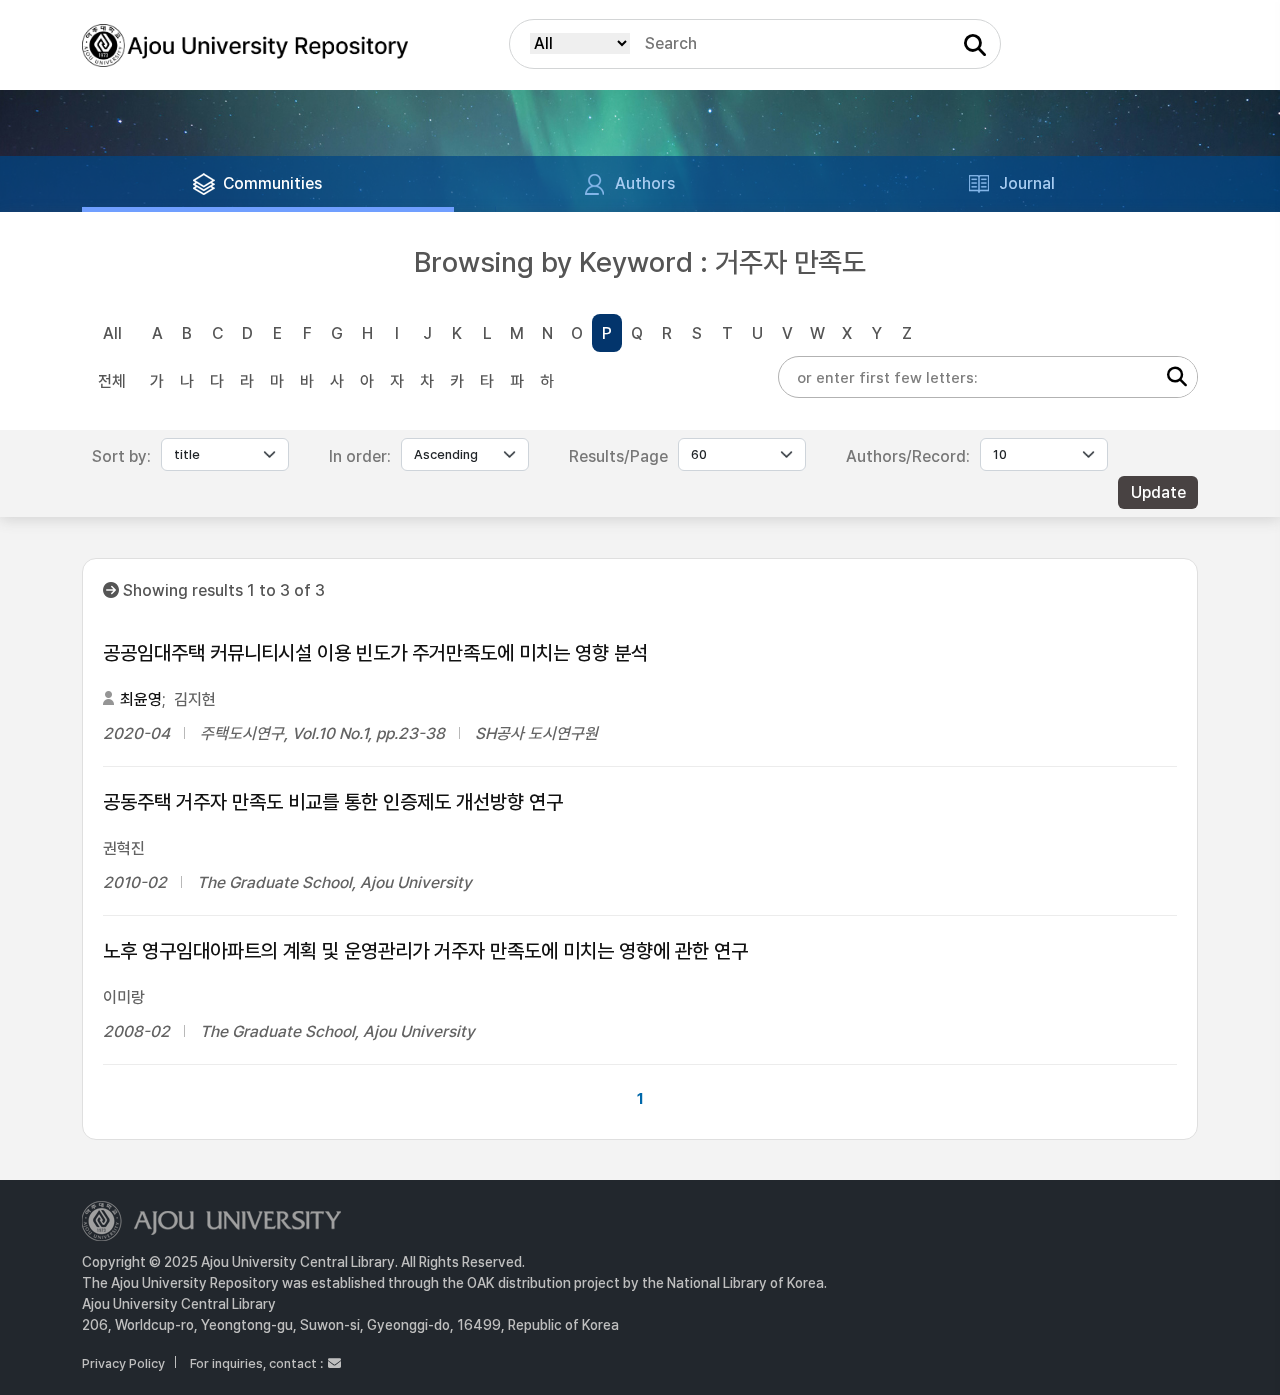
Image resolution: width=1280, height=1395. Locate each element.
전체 (112, 381)
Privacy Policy (123, 1363)
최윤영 (141, 699)
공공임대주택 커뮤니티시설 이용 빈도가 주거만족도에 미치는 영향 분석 (375, 653)
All (112, 333)
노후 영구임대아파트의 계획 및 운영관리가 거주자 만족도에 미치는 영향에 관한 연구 (425, 951)
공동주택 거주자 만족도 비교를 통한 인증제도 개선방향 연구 (333, 802)
